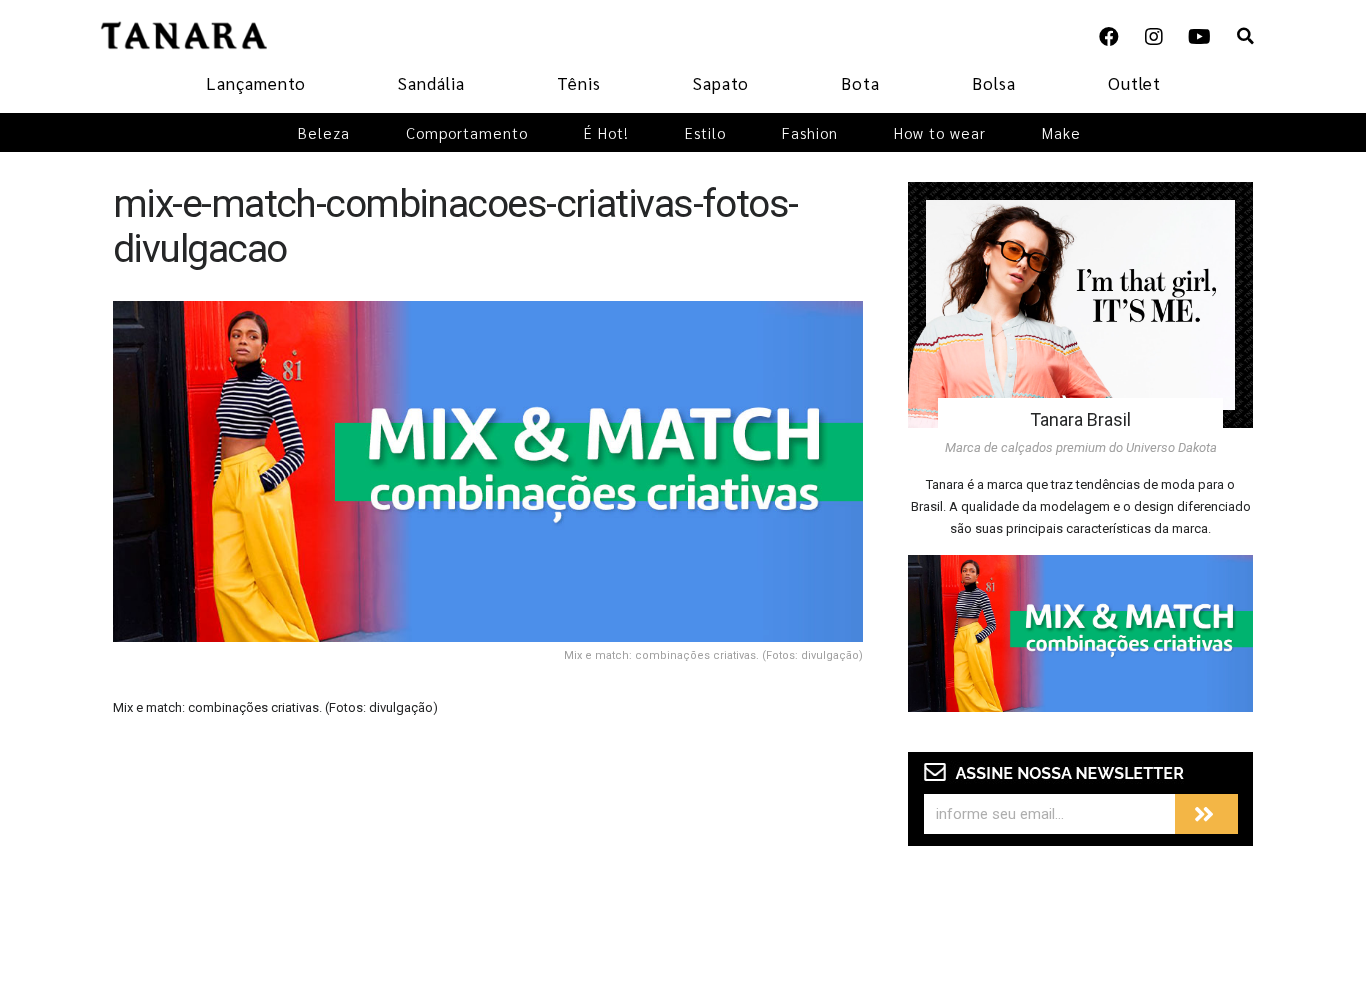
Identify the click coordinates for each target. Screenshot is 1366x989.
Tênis (579, 83)
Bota (860, 83)
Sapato (721, 83)
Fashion (810, 132)
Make (1061, 132)
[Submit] (1206, 814)
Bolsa (994, 83)
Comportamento (467, 132)
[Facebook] (1109, 37)
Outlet (1134, 83)
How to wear (940, 132)
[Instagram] (1154, 37)
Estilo (705, 132)
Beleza (324, 132)
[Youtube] (1199, 37)
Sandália (431, 83)
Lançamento (256, 83)
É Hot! (606, 132)
